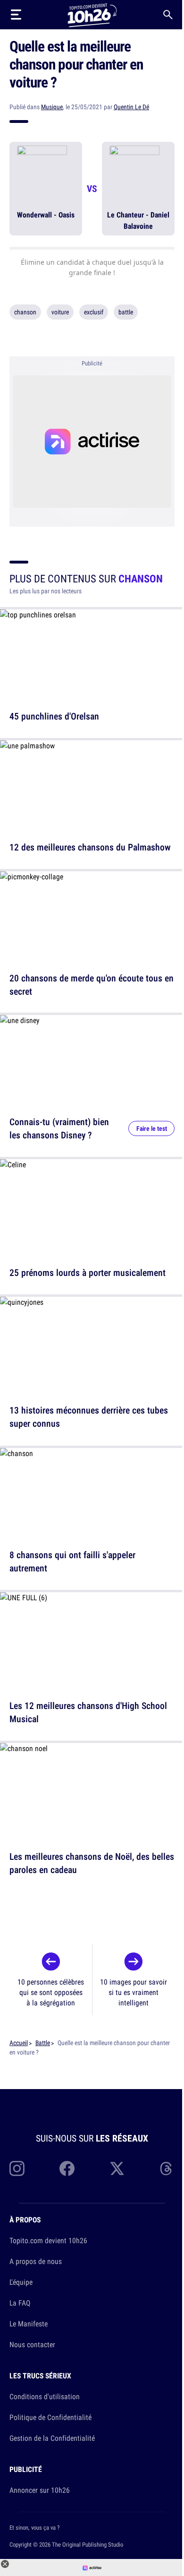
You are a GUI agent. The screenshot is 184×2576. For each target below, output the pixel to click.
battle (126, 312)
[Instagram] (17, 2168)
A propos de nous (36, 2261)
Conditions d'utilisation (45, 2396)
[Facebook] (67, 2168)
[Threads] (167, 2168)
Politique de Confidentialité (50, 2417)
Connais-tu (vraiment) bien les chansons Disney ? (59, 1128)
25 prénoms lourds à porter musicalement (88, 1272)
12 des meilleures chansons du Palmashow (90, 847)
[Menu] (16, 15)
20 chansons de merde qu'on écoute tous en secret (92, 984)
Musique (52, 107)
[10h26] (92, 14)
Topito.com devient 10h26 (48, 2240)
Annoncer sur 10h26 (40, 2490)
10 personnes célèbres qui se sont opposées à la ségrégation (51, 1992)
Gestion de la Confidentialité (52, 2438)
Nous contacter (32, 2344)
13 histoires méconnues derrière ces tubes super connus (89, 1417)
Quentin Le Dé (131, 107)
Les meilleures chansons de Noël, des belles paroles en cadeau (92, 1863)
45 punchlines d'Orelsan (54, 716)
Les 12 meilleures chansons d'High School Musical (88, 1712)
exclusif (94, 312)
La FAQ (20, 2303)
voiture (60, 312)
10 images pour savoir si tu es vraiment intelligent (134, 1992)
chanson (25, 312)
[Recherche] (168, 15)
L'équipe (21, 2282)
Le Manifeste (29, 2324)
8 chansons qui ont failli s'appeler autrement (72, 1561)
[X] (117, 2168)
